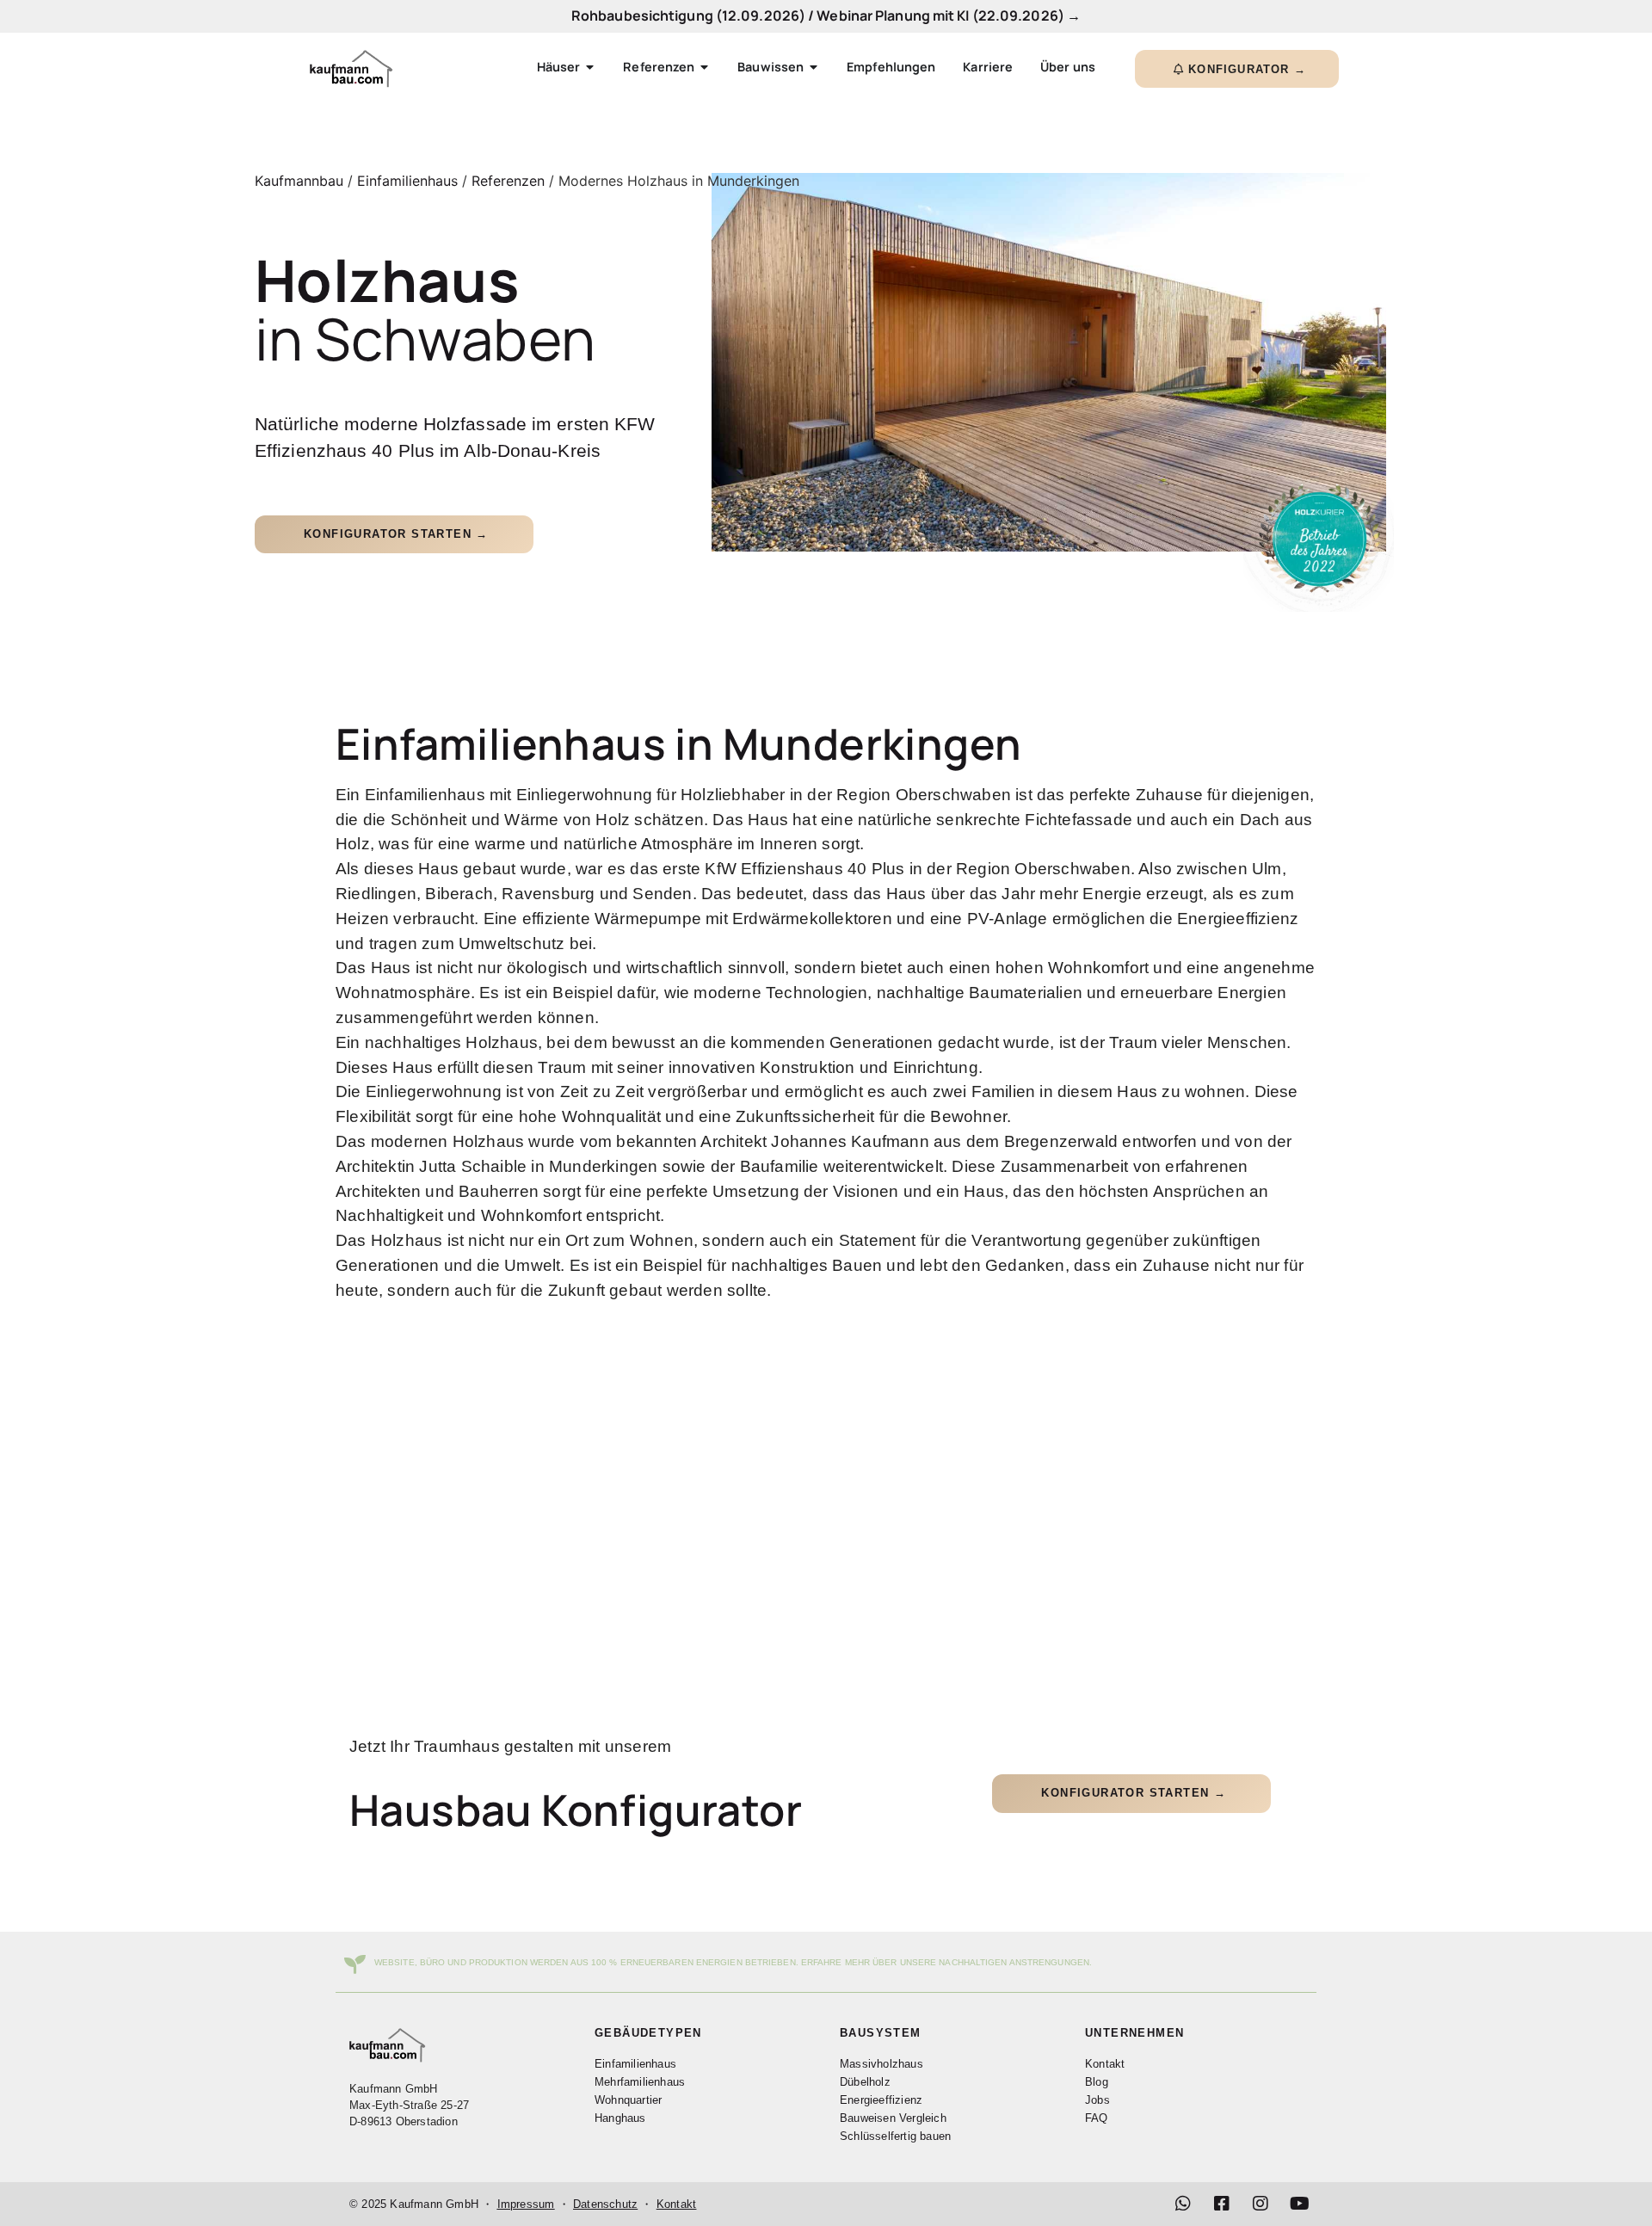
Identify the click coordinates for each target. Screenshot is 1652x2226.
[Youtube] (1299, 2204)
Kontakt (676, 2204)
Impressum (526, 2204)
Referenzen (508, 181)
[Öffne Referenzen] (704, 67)
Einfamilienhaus (407, 181)
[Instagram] (1261, 2204)
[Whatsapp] (1183, 2204)
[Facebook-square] (1222, 2204)
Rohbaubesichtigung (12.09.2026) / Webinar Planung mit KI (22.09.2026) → (826, 15)
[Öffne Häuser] (590, 67)
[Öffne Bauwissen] (814, 67)
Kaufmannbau (299, 181)
